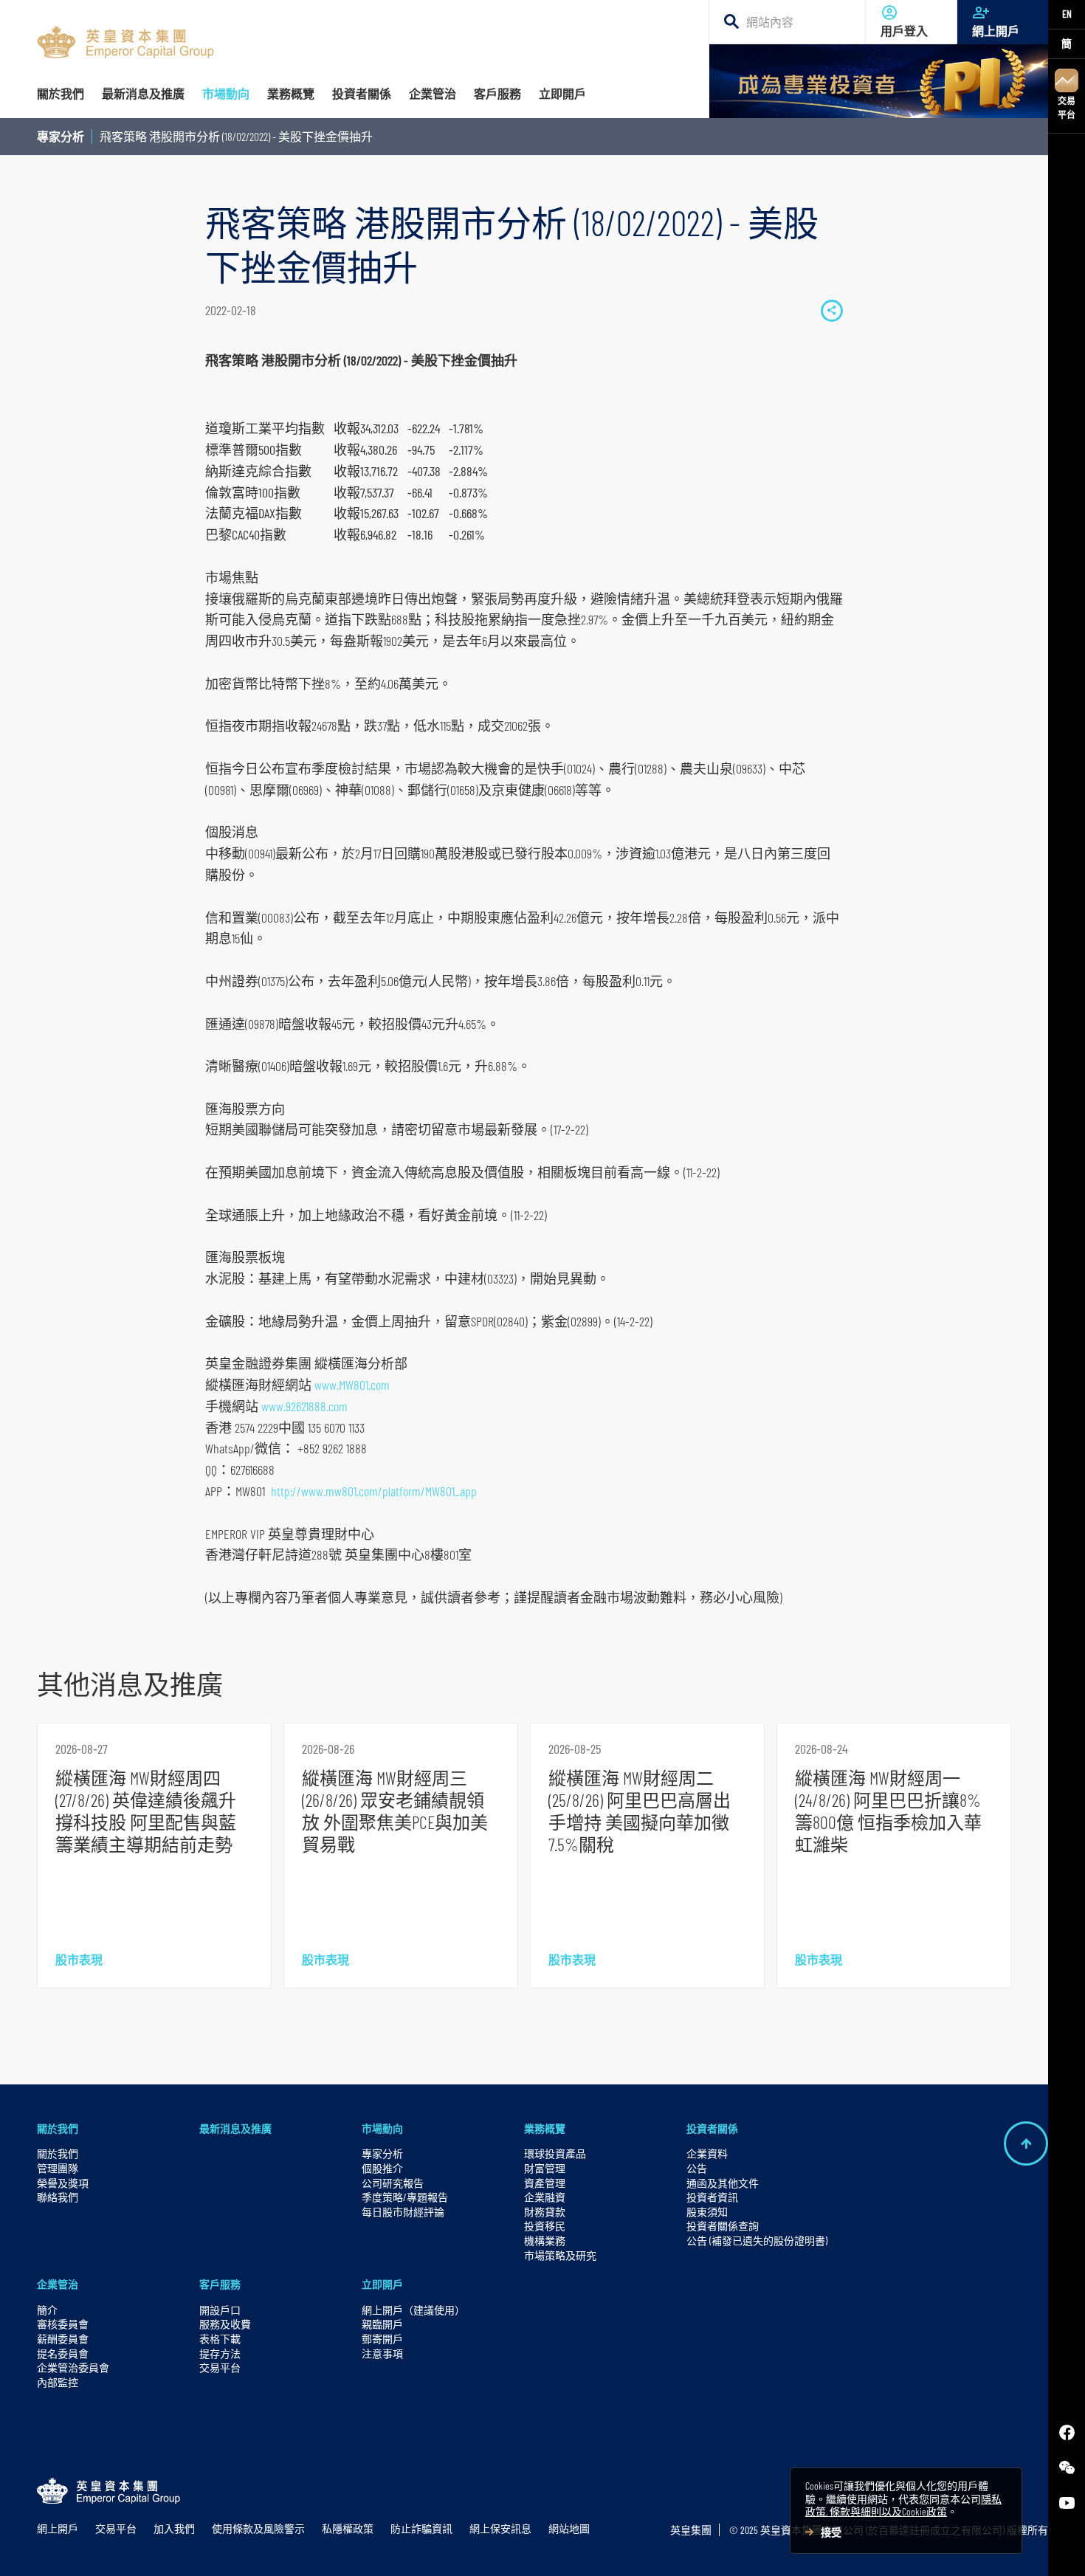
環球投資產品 (555, 2153)
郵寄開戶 (382, 2339)
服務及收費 (225, 2324)
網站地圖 (569, 2528)
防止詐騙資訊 (421, 2528)
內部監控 (58, 2382)
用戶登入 (904, 31)
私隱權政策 (348, 2528)
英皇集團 (691, 2530)
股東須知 (707, 2212)
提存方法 (220, 2353)
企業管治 (58, 2284)
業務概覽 (545, 2128)
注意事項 (382, 2353)
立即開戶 (382, 2284)
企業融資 (545, 2197)
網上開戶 (996, 31)
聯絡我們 (58, 2197)
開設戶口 (220, 2310)
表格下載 (220, 2339)
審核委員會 (63, 2324)
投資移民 (545, 2226)
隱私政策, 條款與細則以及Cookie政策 (903, 2506)
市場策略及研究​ (560, 2255)
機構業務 (545, 2241)
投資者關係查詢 (723, 2226)
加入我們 (174, 2528)
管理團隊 (58, 2168)
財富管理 (545, 2168)
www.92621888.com (304, 1406)
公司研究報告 (393, 2183)
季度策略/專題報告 (405, 2197)
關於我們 (58, 2128)
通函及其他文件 (723, 2183)
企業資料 (707, 2153)
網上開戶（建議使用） (413, 2310)
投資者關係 (712, 2128)
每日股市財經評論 (403, 2212)
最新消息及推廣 (235, 2128)
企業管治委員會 (73, 2367)
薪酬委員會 (63, 2339)
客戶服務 (220, 2284)
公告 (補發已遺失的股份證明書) (757, 2241)
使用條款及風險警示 (258, 2528)
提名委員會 (63, 2353)
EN (1067, 14)
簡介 (47, 2310)
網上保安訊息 (500, 2528)
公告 (697, 2168)
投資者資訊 (712, 2197)
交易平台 (1067, 107)
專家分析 (61, 136)
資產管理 (545, 2183)
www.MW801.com (352, 1385)
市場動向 (382, 2128)
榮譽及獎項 (63, 2183)
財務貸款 (545, 2212)
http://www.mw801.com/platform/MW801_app (374, 1491)
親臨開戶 (382, 2324)
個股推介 (382, 2168)
